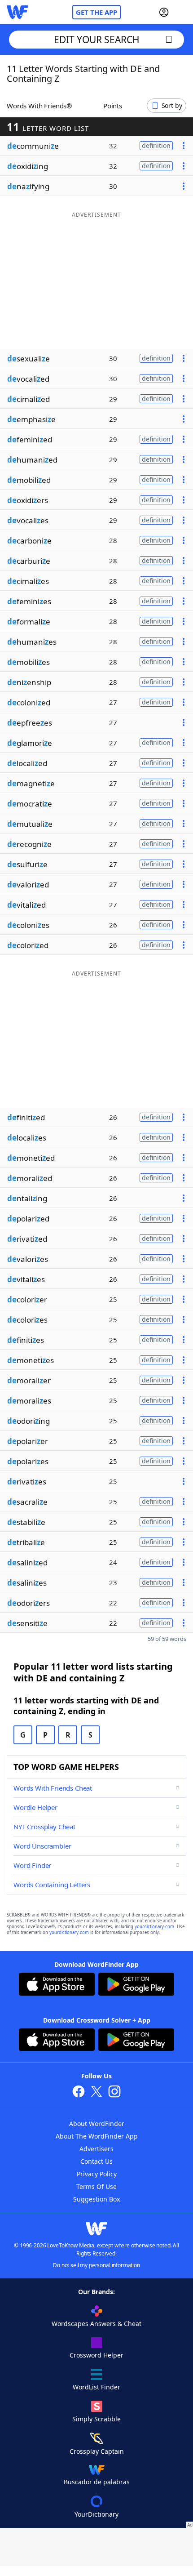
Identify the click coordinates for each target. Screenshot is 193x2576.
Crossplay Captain (97, 2451)
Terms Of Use (96, 2186)
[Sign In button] (164, 12)
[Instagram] (114, 2092)
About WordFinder (97, 2124)
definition (156, 145)
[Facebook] (79, 2092)
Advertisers (96, 2149)
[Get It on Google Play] (136, 1985)
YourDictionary (96, 2514)
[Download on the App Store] (57, 1985)
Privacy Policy (97, 2174)
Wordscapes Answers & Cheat (96, 2324)
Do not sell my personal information (96, 2265)
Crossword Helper (96, 2355)
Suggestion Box (96, 2199)
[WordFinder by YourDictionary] (18, 12)
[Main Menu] (183, 12)
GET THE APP (96, 12)
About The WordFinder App (97, 2136)
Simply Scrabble (96, 2419)
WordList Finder (96, 2387)
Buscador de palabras (97, 2482)
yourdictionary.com (154, 1927)
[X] (96, 2092)
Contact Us (96, 2161)
